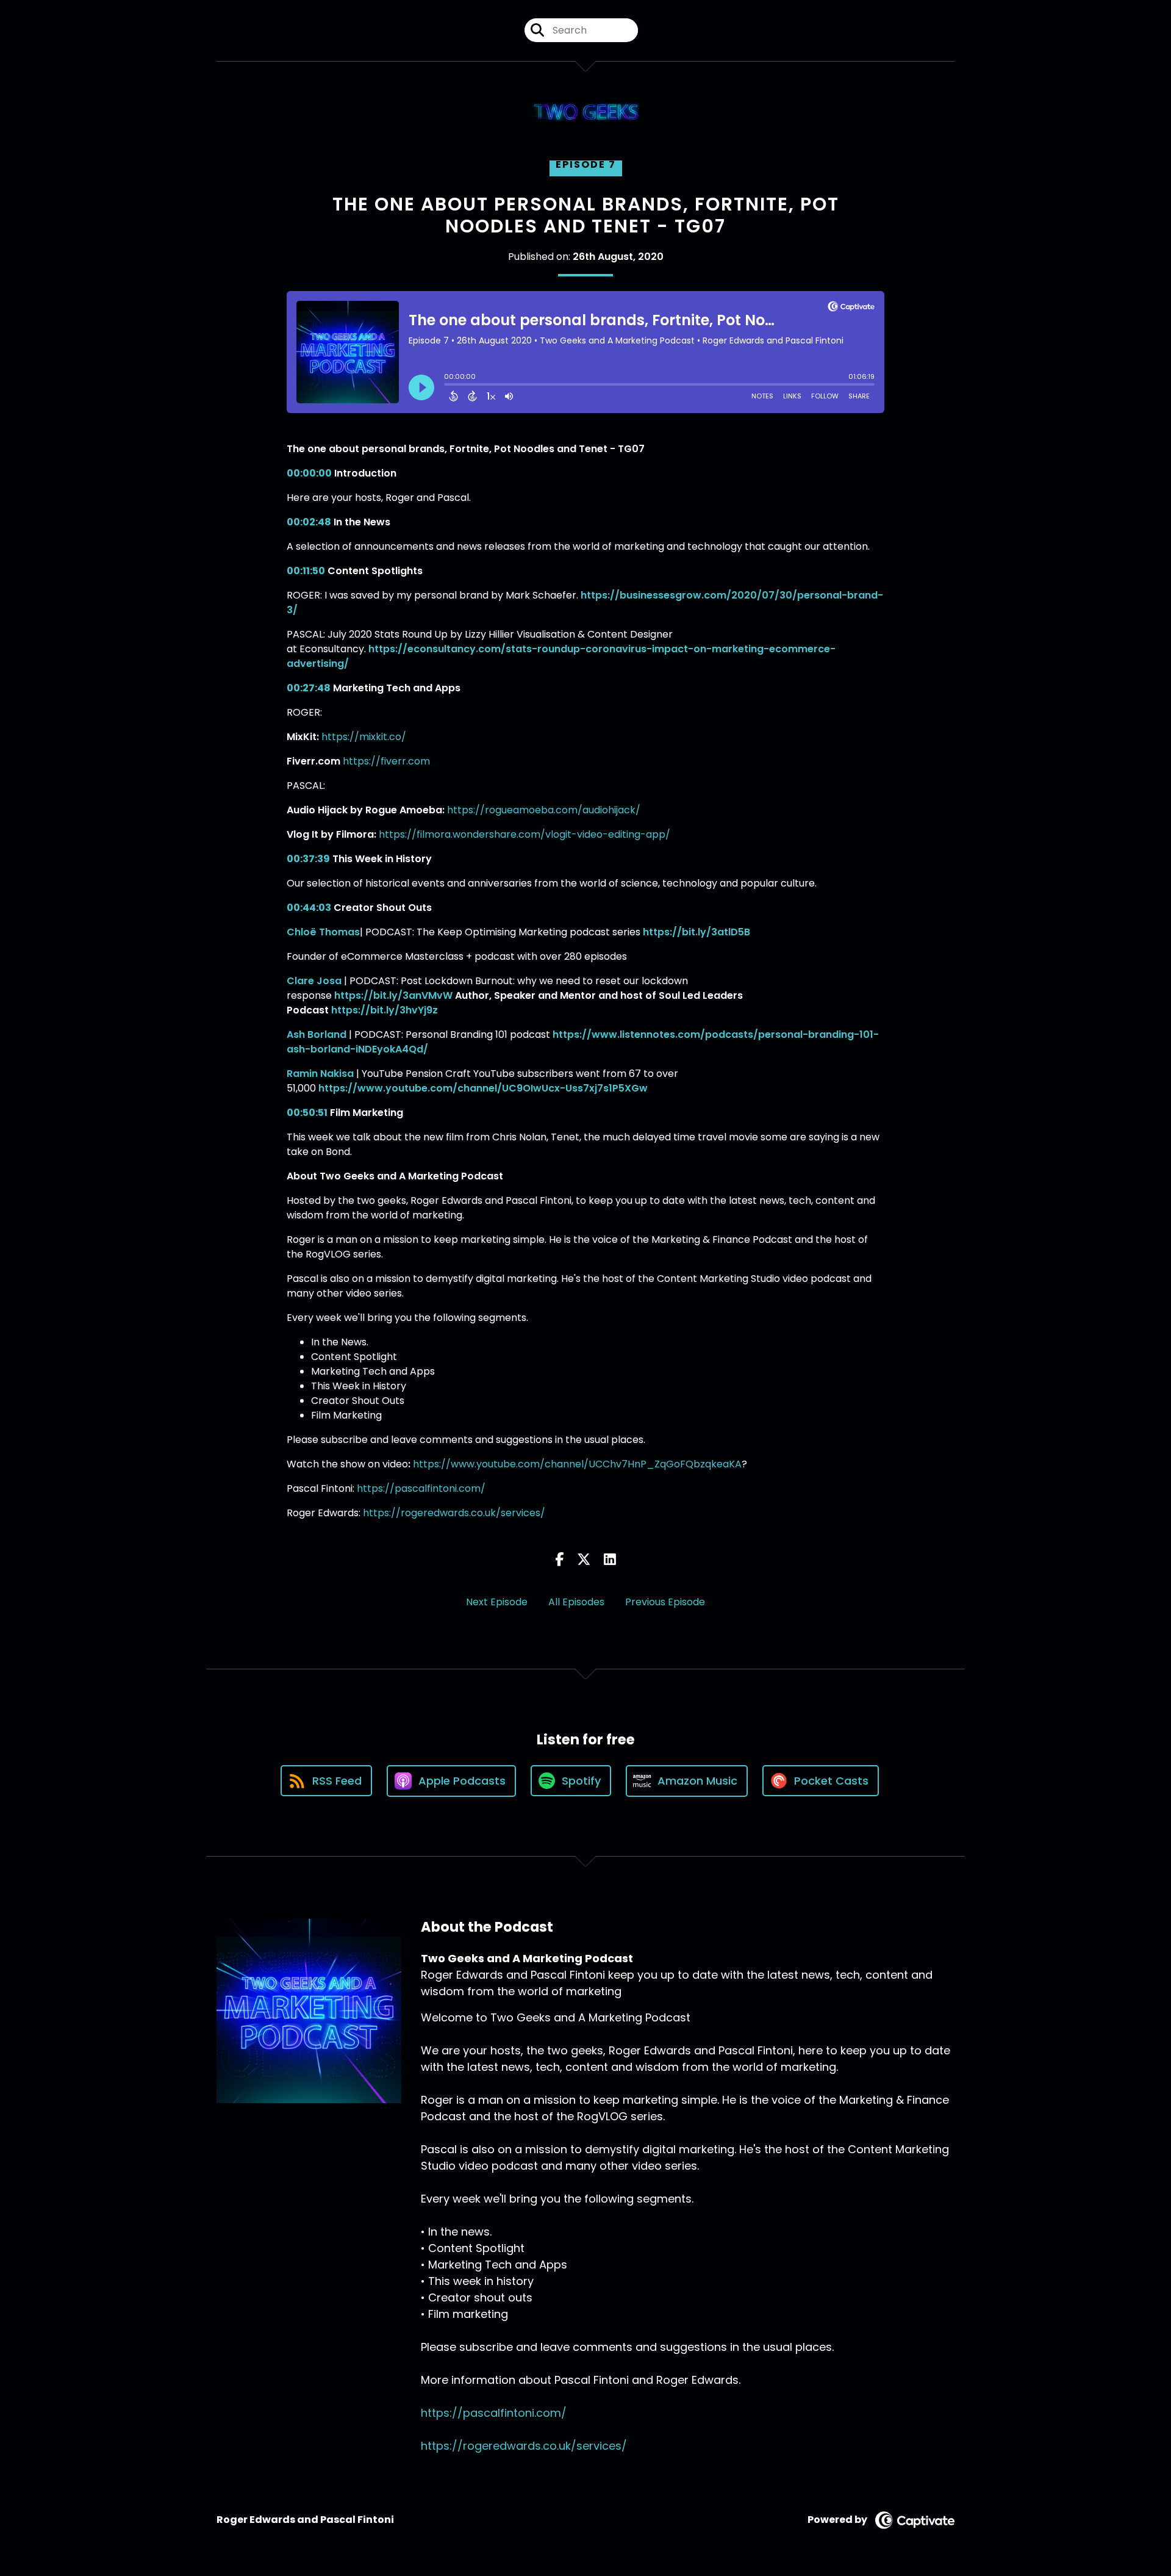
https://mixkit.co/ (364, 737)
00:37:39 (308, 859)
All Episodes (576, 1602)
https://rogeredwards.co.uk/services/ (454, 1513)
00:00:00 (309, 473)
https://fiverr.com (386, 761)
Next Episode (497, 1602)
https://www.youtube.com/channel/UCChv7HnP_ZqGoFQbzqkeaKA (577, 1464)
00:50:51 (307, 1113)
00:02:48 (309, 522)
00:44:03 (309, 908)
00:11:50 (306, 571)
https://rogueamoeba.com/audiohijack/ (544, 810)
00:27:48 (309, 688)
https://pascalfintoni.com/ (421, 1488)
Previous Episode (665, 1602)
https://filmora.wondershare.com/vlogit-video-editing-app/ (525, 834)
